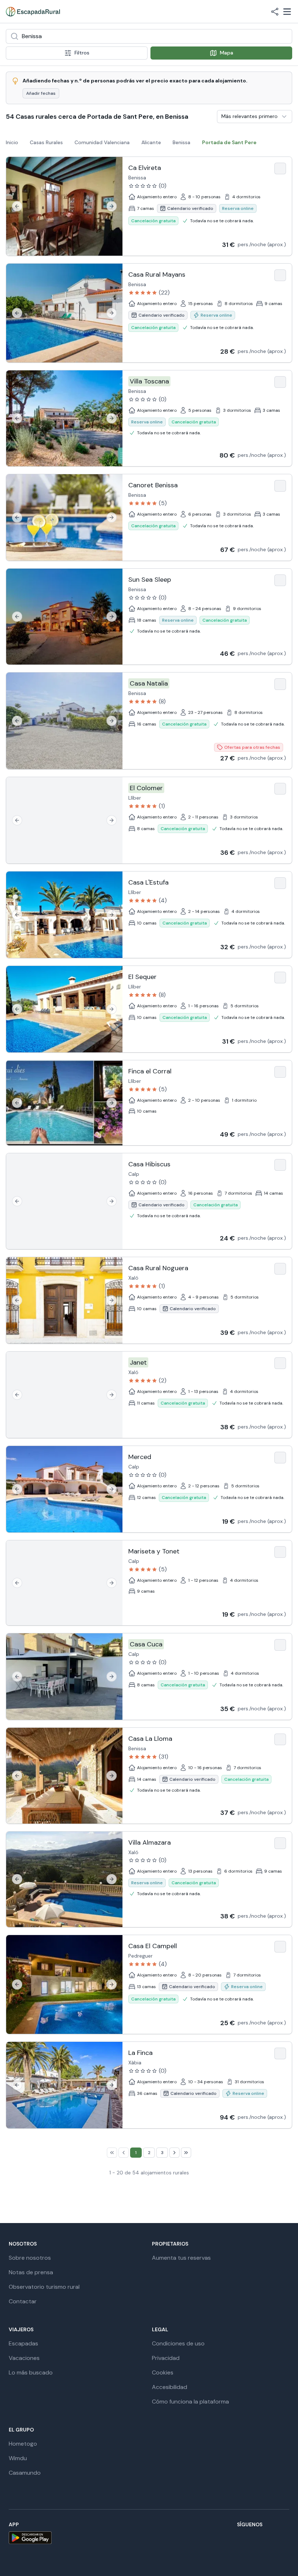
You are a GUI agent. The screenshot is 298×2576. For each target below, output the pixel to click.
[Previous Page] (124, 2153)
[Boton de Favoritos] (280, 168)
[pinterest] (267, 2538)
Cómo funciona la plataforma (190, 2402)
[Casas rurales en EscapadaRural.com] (33, 12)
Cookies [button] (163, 2372)
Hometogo (23, 2444)
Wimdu (18, 2458)
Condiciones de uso (178, 2343)
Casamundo (25, 2473)
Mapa (227, 53)
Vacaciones (24, 2358)
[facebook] (180, 2538)
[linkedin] (285, 2538)
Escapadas (23, 2343)
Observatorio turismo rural (44, 2287)
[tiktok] (233, 2538)
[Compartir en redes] (275, 12)
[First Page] (112, 2153)
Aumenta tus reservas (181, 2258)
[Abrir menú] (287, 12)
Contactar (23, 2301)
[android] (30, 2538)
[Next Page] (174, 2153)
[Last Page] (186, 2153)
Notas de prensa (31, 2272)
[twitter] (215, 2538)
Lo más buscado (31, 2372)
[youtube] (250, 2538)
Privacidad (166, 2358)
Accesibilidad (170, 2387)
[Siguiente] (112, 206)
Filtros (82, 53)
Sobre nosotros (30, 2258)
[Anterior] (17, 206)
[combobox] (149, 36)
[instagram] (198, 2538)
